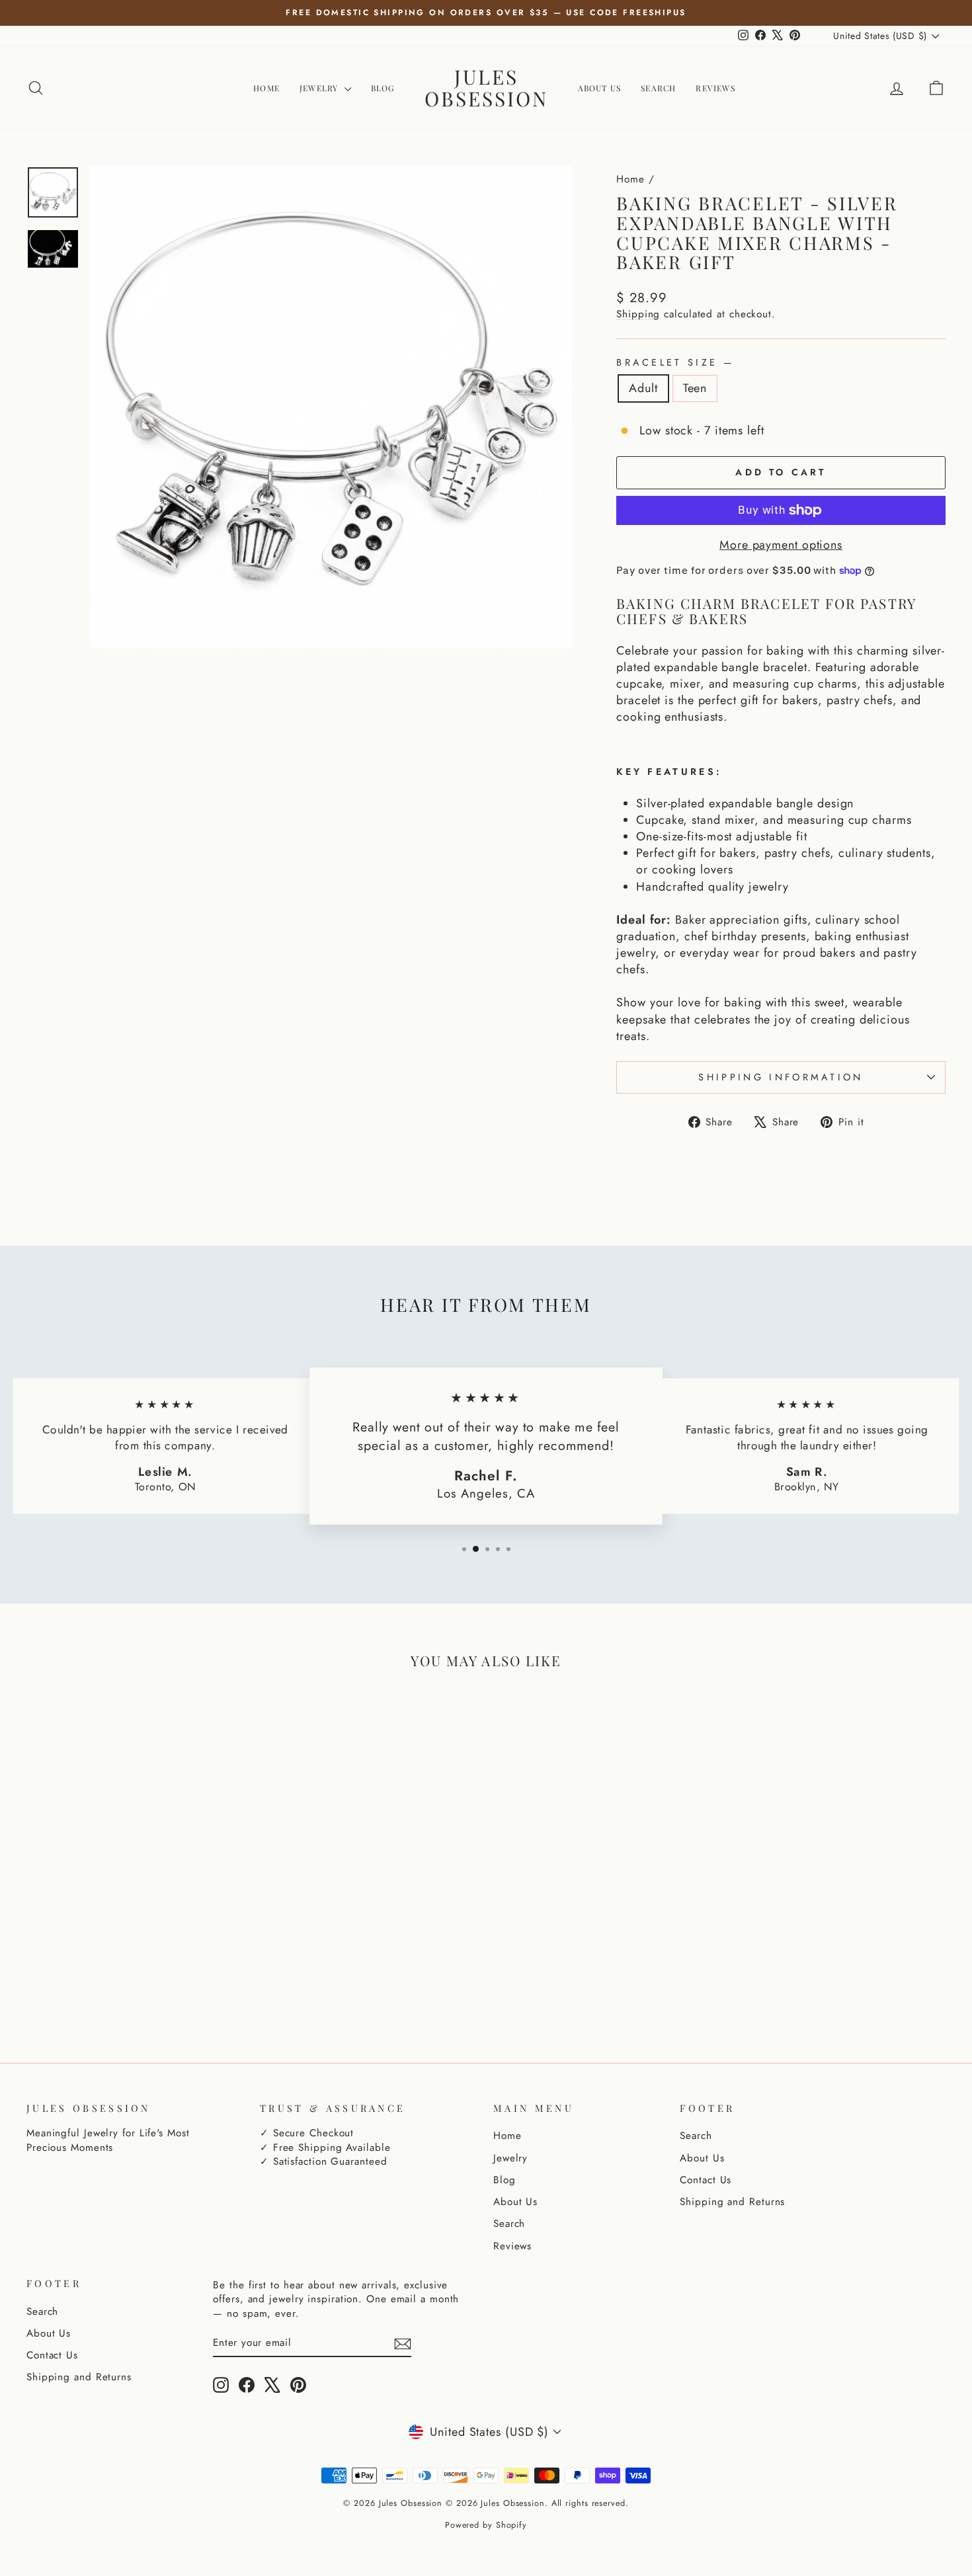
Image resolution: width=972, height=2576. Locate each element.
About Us (600, 88)
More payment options (781, 545)
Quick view (136, 1905)
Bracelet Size (674, 362)
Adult (643, 388)
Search (658, 88)
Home (266, 88)
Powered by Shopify (486, 2525)
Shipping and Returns (732, 2202)
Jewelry (320, 88)
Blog (383, 88)
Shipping (638, 314)
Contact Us (706, 2180)
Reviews (715, 88)
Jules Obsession (486, 88)
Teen (695, 388)
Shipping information (781, 1077)
